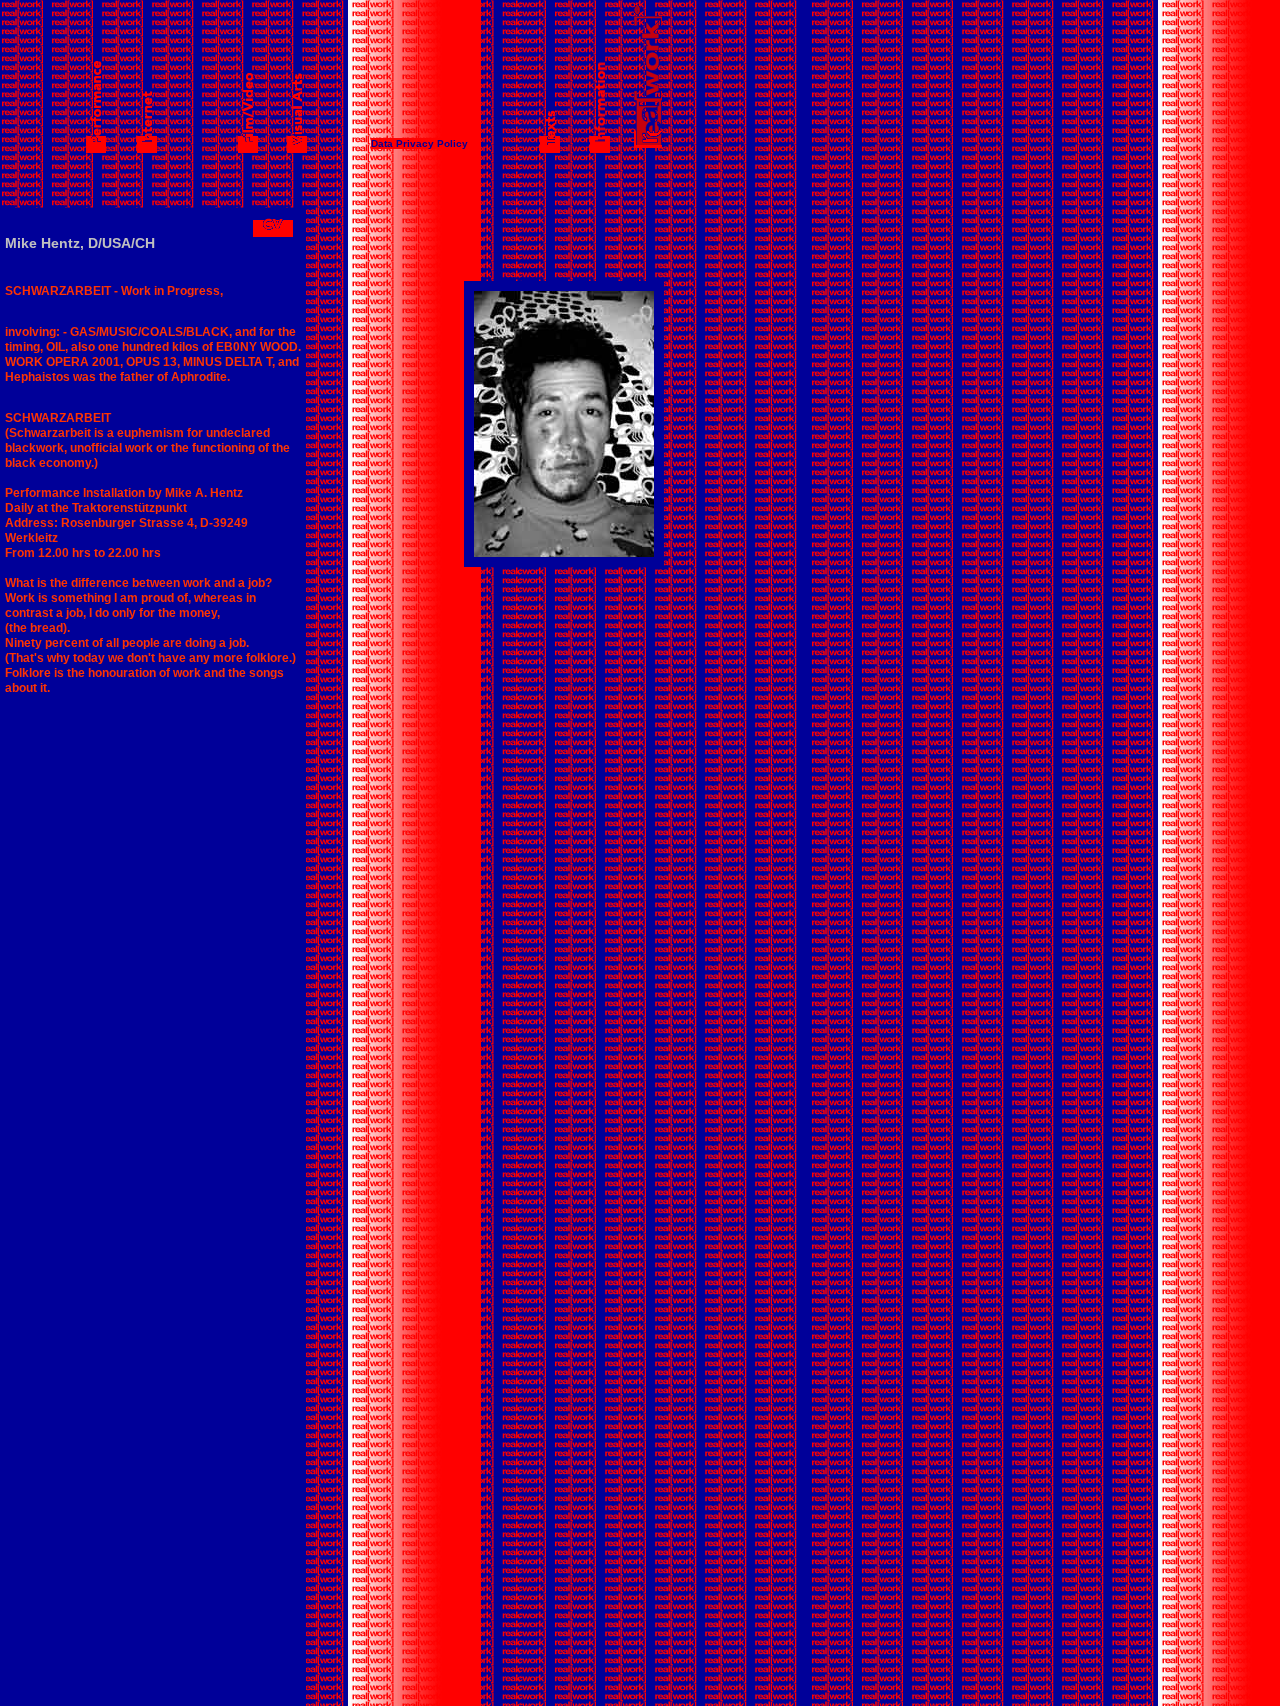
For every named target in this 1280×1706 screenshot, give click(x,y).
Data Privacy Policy (419, 143)
